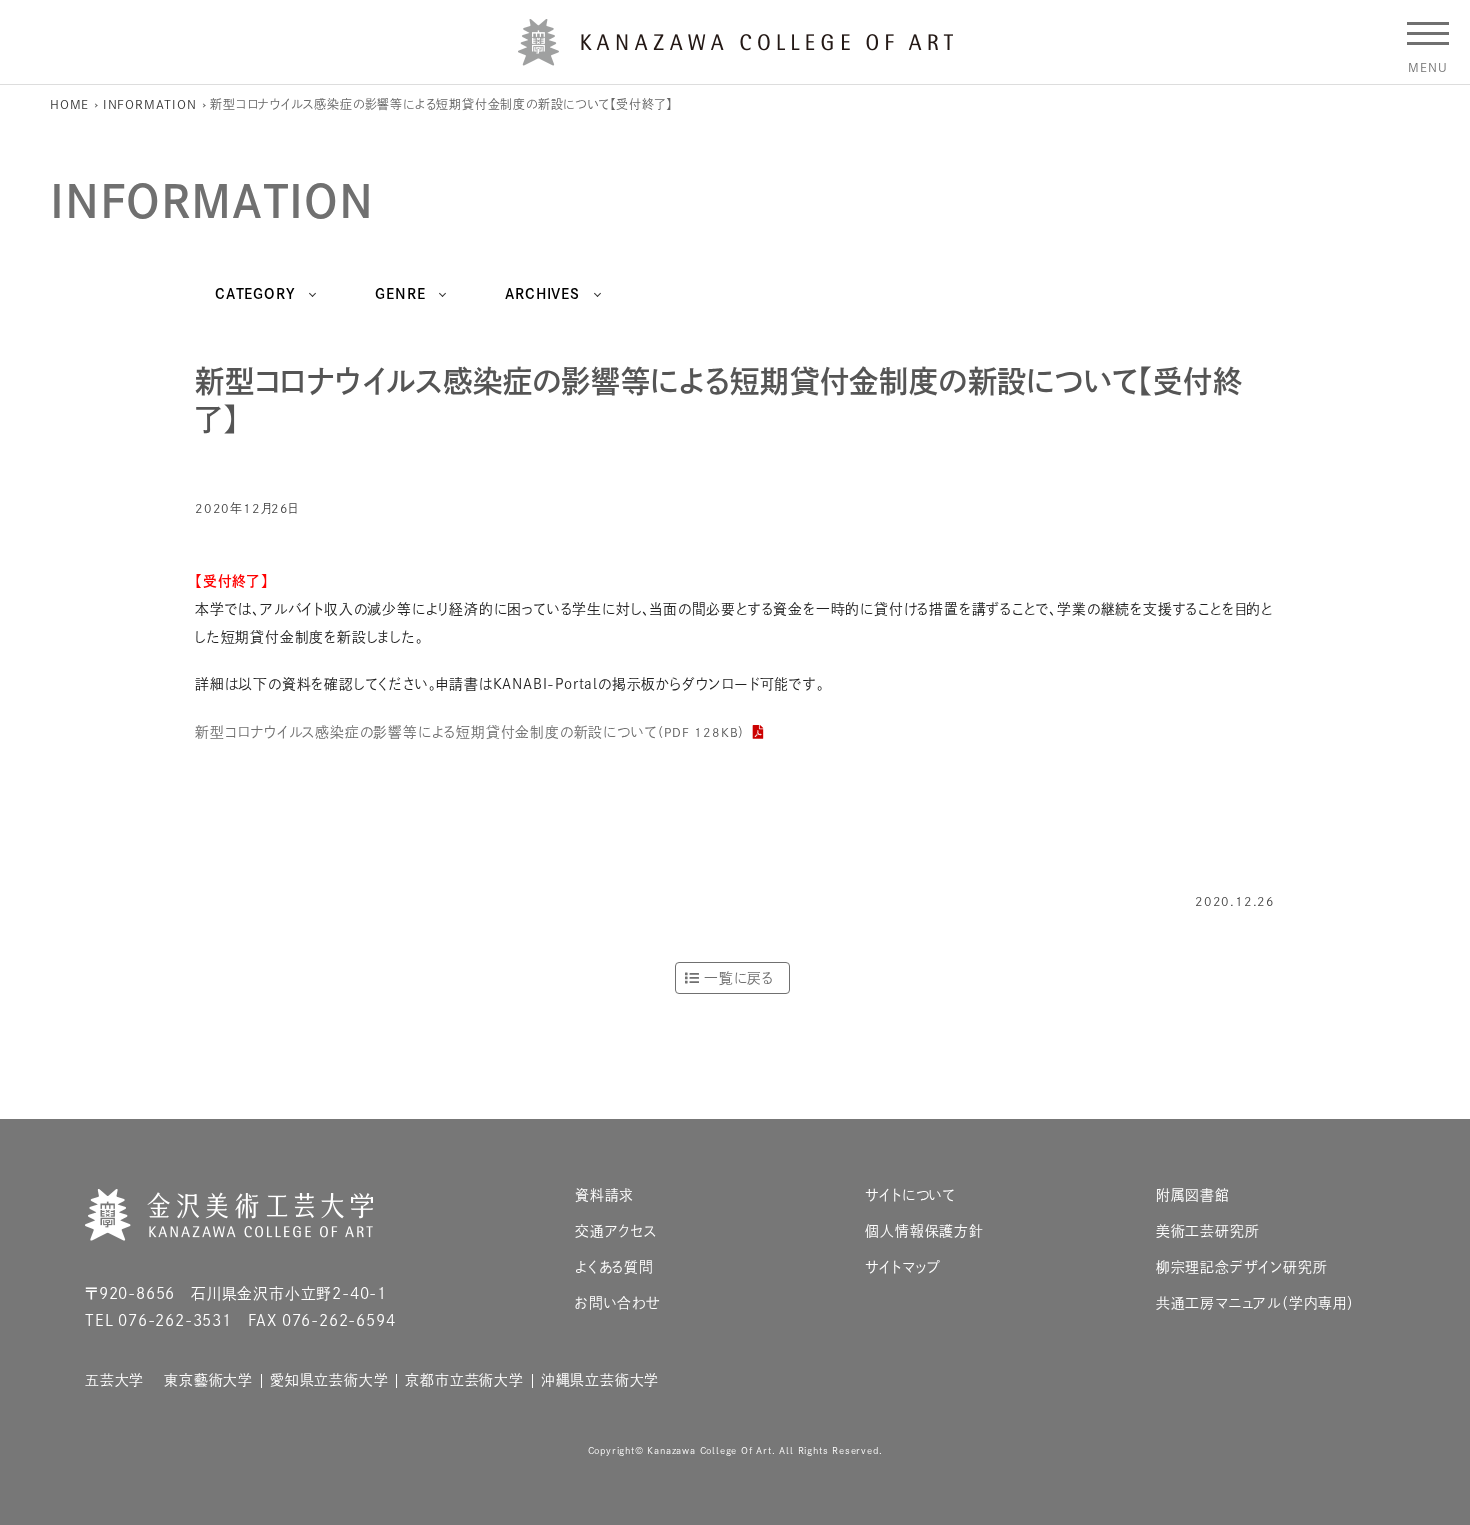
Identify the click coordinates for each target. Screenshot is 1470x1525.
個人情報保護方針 (924, 1231)
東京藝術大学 (208, 1380)
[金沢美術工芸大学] (735, 58)
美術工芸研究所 (1208, 1231)
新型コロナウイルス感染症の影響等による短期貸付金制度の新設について (470, 732)
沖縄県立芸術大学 (600, 1380)
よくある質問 (614, 1267)
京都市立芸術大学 (464, 1380)
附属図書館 (1193, 1195)
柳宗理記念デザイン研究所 (1242, 1267)
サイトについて (910, 1195)
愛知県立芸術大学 (329, 1380)
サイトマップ (903, 1267)
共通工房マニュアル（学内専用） (1255, 1303)
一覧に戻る (739, 978)
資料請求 (604, 1195)
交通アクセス (616, 1231)
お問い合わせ (618, 1303)
